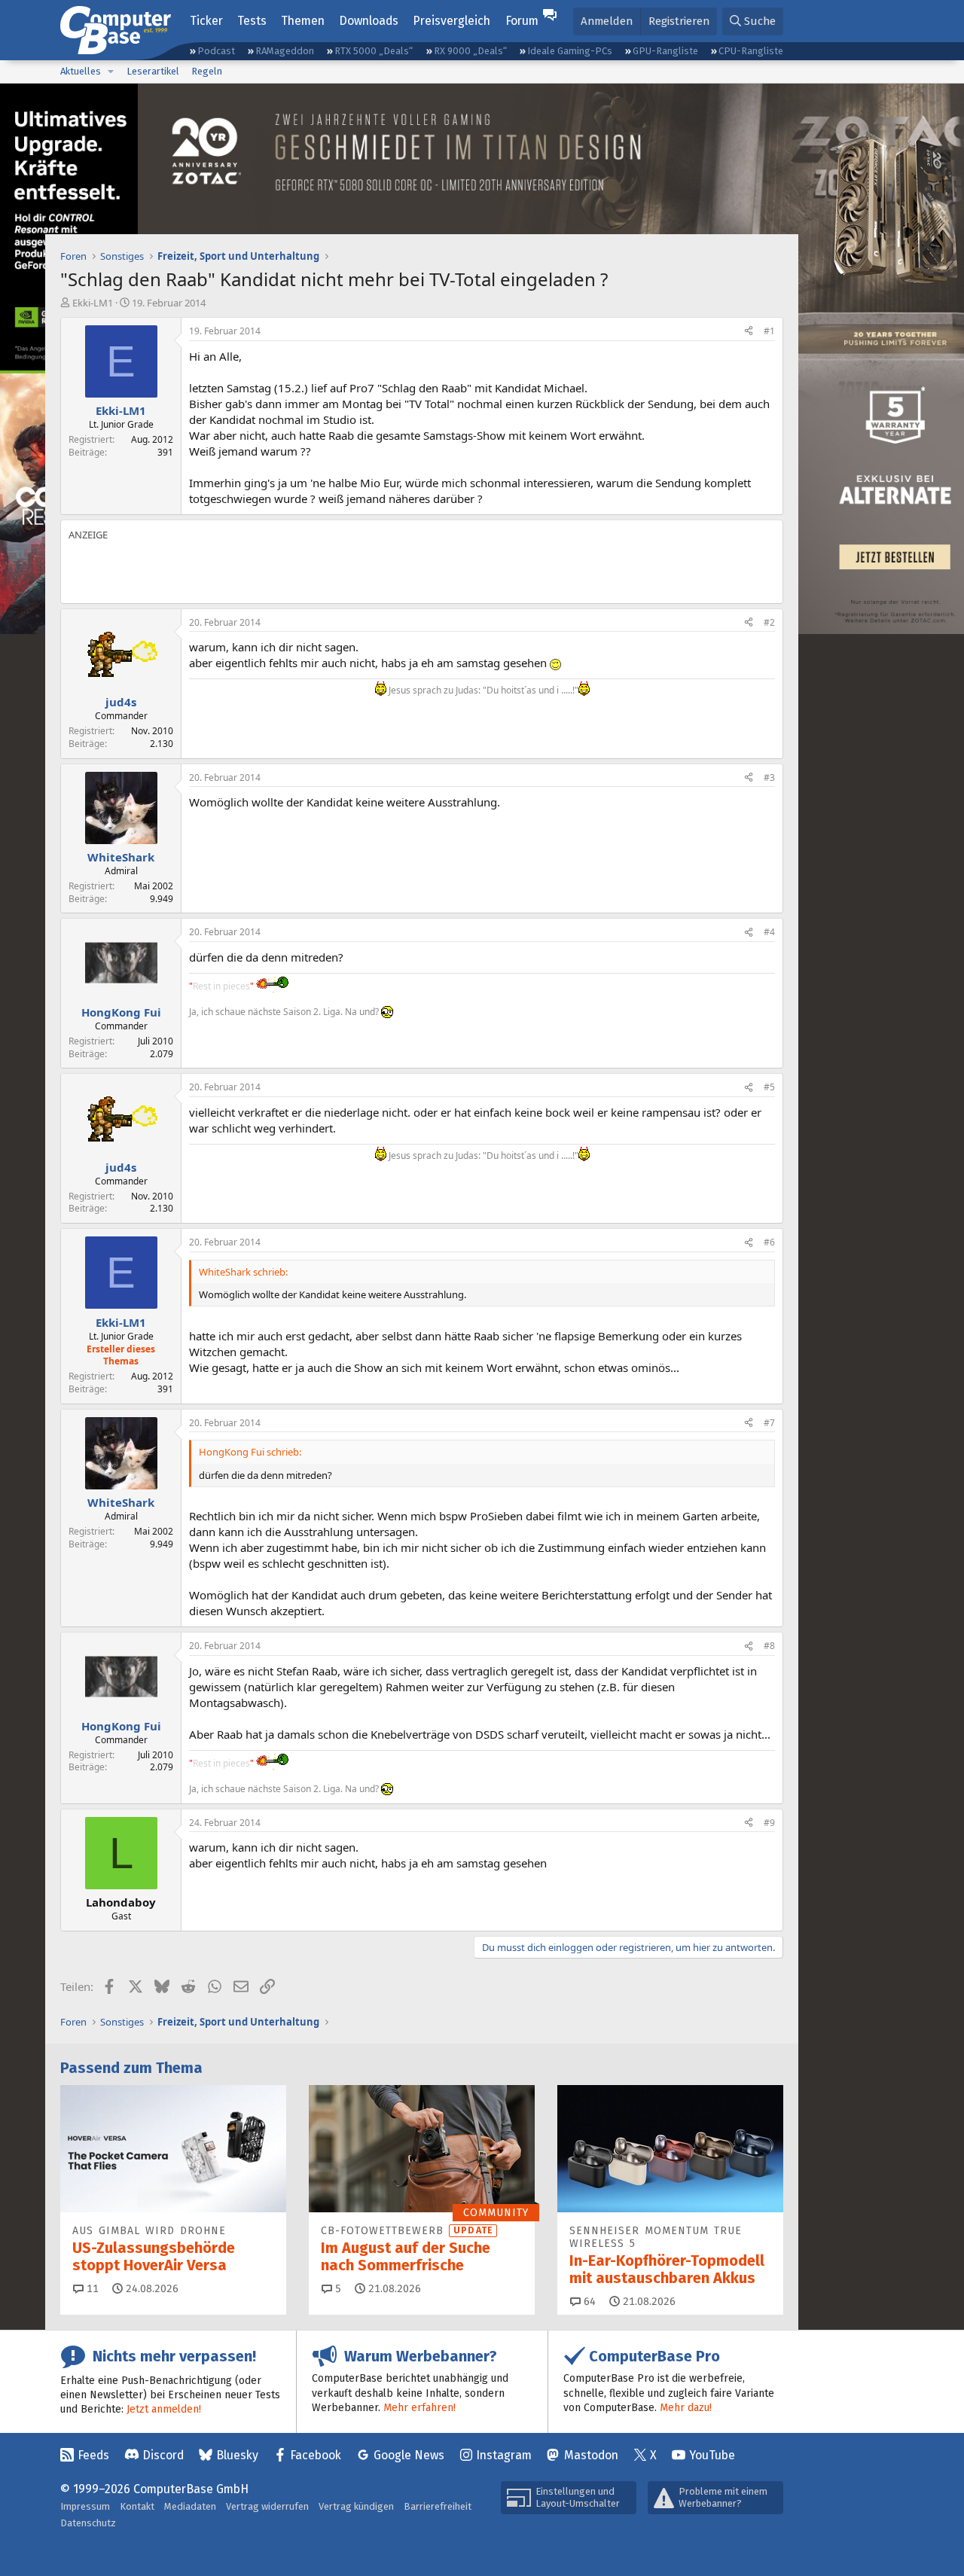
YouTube (712, 2455)
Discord (163, 2455)
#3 (769, 777)
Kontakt (137, 2506)
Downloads (369, 21)
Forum (522, 21)
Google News (409, 2455)
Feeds (93, 2455)
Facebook (316, 2455)
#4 (769, 932)
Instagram (504, 2455)
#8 (769, 1646)
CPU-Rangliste (751, 51)
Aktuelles (81, 71)
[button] (111, 72)
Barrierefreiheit (438, 2506)
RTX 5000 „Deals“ (374, 51)
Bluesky (237, 2455)
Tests (252, 21)
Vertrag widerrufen (267, 2506)
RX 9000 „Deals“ (470, 51)
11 (91, 2289)
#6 (769, 1242)
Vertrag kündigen (356, 2506)
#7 (769, 1423)
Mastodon (591, 2455)
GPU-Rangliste (665, 51)
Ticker (206, 21)
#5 (769, 1087)
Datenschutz (88, 2523)
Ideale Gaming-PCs (570, 51)
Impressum (85, 2506)
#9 (769, 1823)
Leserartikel (153, 71)
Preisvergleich (451, 21)
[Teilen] (749, 332)
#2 (769, 622)
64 (588, 2302)
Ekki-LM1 (93, 303)
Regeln (207, 71)
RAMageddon (285, 51)
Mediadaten (190, 2506)
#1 (769, 331)
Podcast (216, 51)
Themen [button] (303, 21)
